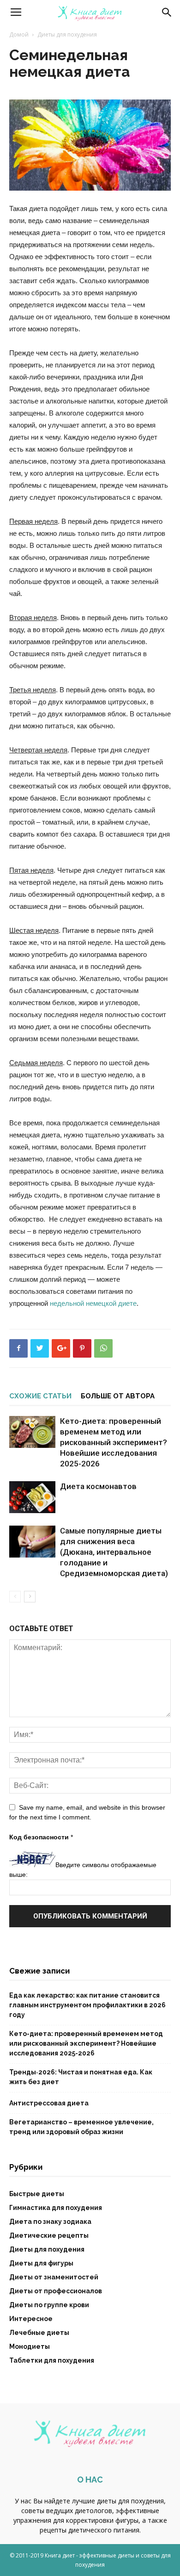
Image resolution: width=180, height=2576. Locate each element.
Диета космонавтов (98, 1486)
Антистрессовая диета (49, 2103)
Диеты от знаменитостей (54, 2277)
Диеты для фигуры (41, 2263)
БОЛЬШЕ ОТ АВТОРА (118, 1396)
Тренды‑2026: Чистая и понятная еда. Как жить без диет (81, 2077)
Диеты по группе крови (49, 2305)
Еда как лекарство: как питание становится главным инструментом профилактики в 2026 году (87, 2005)
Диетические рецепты (49, 2235)
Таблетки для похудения (52, 2360)
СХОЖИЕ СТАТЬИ (40, 1396)
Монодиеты (30, 2346)
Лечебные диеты (39, 2333)
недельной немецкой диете (93, 1303)
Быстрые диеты (37, 2194)
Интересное (31, 2319)
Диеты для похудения (67, 34)
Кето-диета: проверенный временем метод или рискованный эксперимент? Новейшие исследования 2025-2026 (114, 1442)
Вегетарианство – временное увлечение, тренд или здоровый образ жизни (81, 2127)
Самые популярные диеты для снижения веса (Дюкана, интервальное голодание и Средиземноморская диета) (114, 1552)
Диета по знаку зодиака (50, 2222)
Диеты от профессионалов (56, 2291)
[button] (167, 12)
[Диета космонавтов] (32, 1497)
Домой (19, 34)
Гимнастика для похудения (56, 2208)
